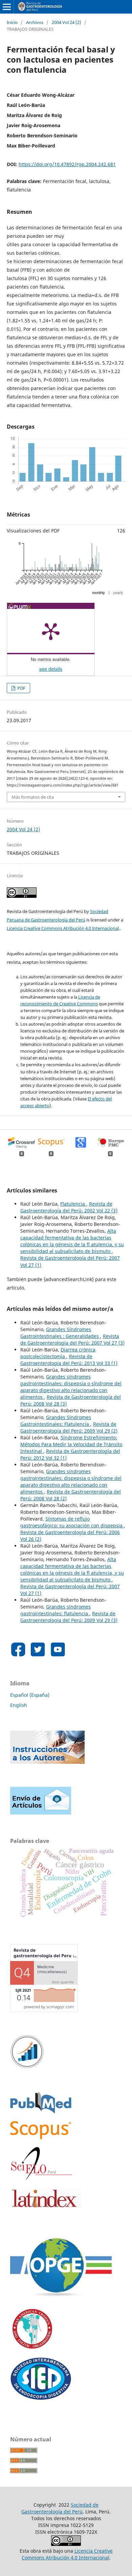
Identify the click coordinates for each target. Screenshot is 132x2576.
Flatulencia (73, 1204)
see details (51, 669)
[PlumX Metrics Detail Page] (51, 631)
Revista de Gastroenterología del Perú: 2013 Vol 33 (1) (69, 1360)
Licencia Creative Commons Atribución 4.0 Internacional (63, 928)
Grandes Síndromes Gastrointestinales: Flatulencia (56, 1421)
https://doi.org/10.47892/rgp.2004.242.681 (67, 164)
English (19, 1705)
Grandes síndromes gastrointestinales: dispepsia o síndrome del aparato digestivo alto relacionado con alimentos (71, 1387)
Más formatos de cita (33, 797)
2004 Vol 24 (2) (67, 22)
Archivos (35, 22)
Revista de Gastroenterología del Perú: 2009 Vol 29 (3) (69, 1617)
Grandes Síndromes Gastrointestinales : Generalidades (60, 1333)
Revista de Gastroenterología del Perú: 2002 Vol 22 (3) (69, 1207)
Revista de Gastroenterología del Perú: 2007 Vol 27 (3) (72, 1339)
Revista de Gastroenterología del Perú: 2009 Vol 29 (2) (69, 1427)
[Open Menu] (7, 7)
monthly (98, 593)
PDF (21, 688)
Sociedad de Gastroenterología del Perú (60, 2508)
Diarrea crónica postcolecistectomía (58, 1353)
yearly (118, 593)
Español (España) (30, 1695)
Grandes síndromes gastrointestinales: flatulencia (56, 1610)
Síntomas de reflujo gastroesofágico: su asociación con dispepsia (72, 1522)
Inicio (12, 22)
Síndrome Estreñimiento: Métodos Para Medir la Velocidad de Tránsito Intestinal (71, 1444)
